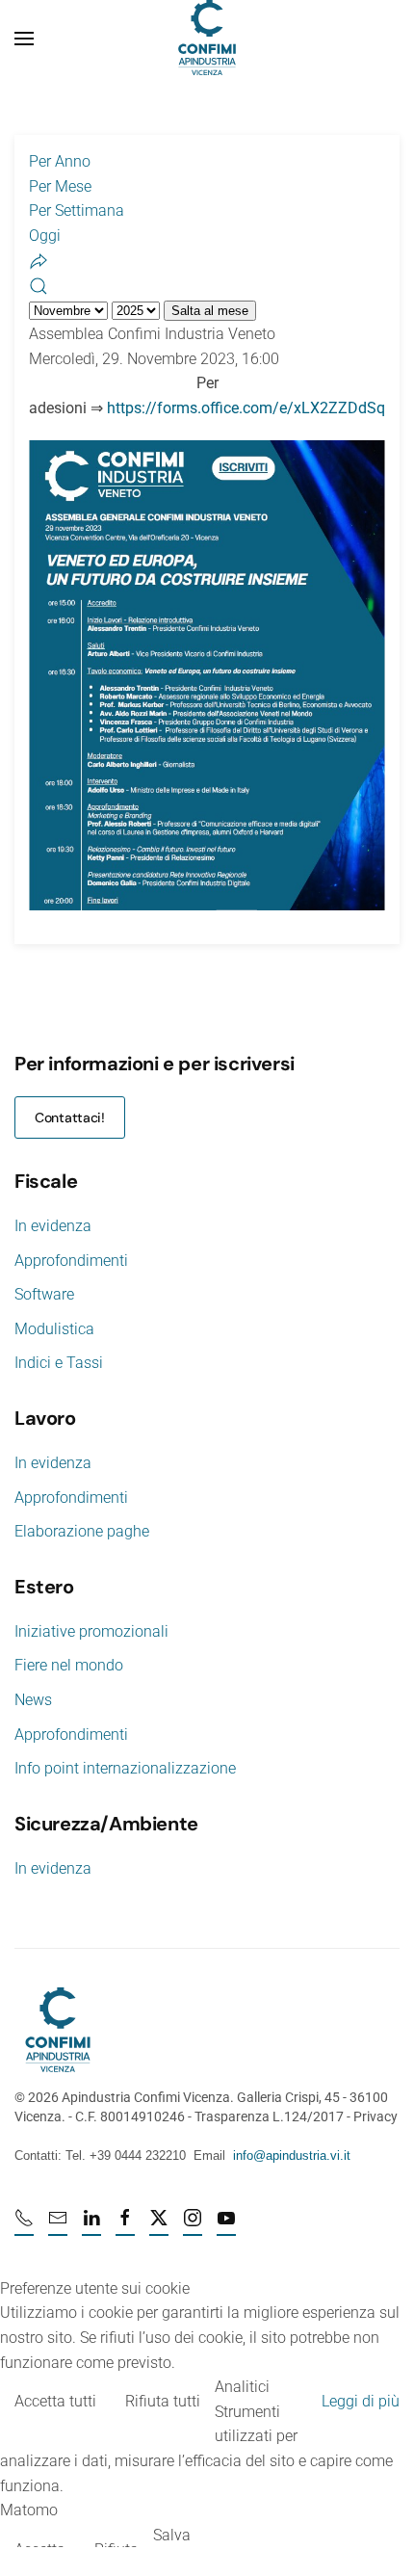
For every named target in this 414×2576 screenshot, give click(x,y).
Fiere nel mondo (69, 1665)
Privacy (375, 2116)
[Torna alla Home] (207, 39)
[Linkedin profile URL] (91, 2226)
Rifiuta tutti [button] (163, 2401)
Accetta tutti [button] (55, 2401)
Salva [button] (172, 2535)
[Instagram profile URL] (193, 2226)
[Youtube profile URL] (226, 2226)
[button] (24, 39)
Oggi (45, 236)
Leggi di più (361, 2401)
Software (44, 1294)
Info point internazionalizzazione (125, 1768)
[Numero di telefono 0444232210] (24, 2226)
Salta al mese (210, 311)
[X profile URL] (159, 2226)
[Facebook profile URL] (125, 2226)
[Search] (39, 285)
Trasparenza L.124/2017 (269, 2116)
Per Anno (60, 161)
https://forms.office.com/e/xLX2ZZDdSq (246, 408)
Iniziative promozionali (91, 1631)
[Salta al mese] (39, 260)
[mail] (58, 2226)
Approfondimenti (71, 1261)
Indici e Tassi (59, 1363)
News (33, 1700)
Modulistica (54, 1329)
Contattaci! (70, 1117)
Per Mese (60, 186)
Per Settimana (77, 210)
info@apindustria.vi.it (292, 2155)
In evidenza (53, 1226)
